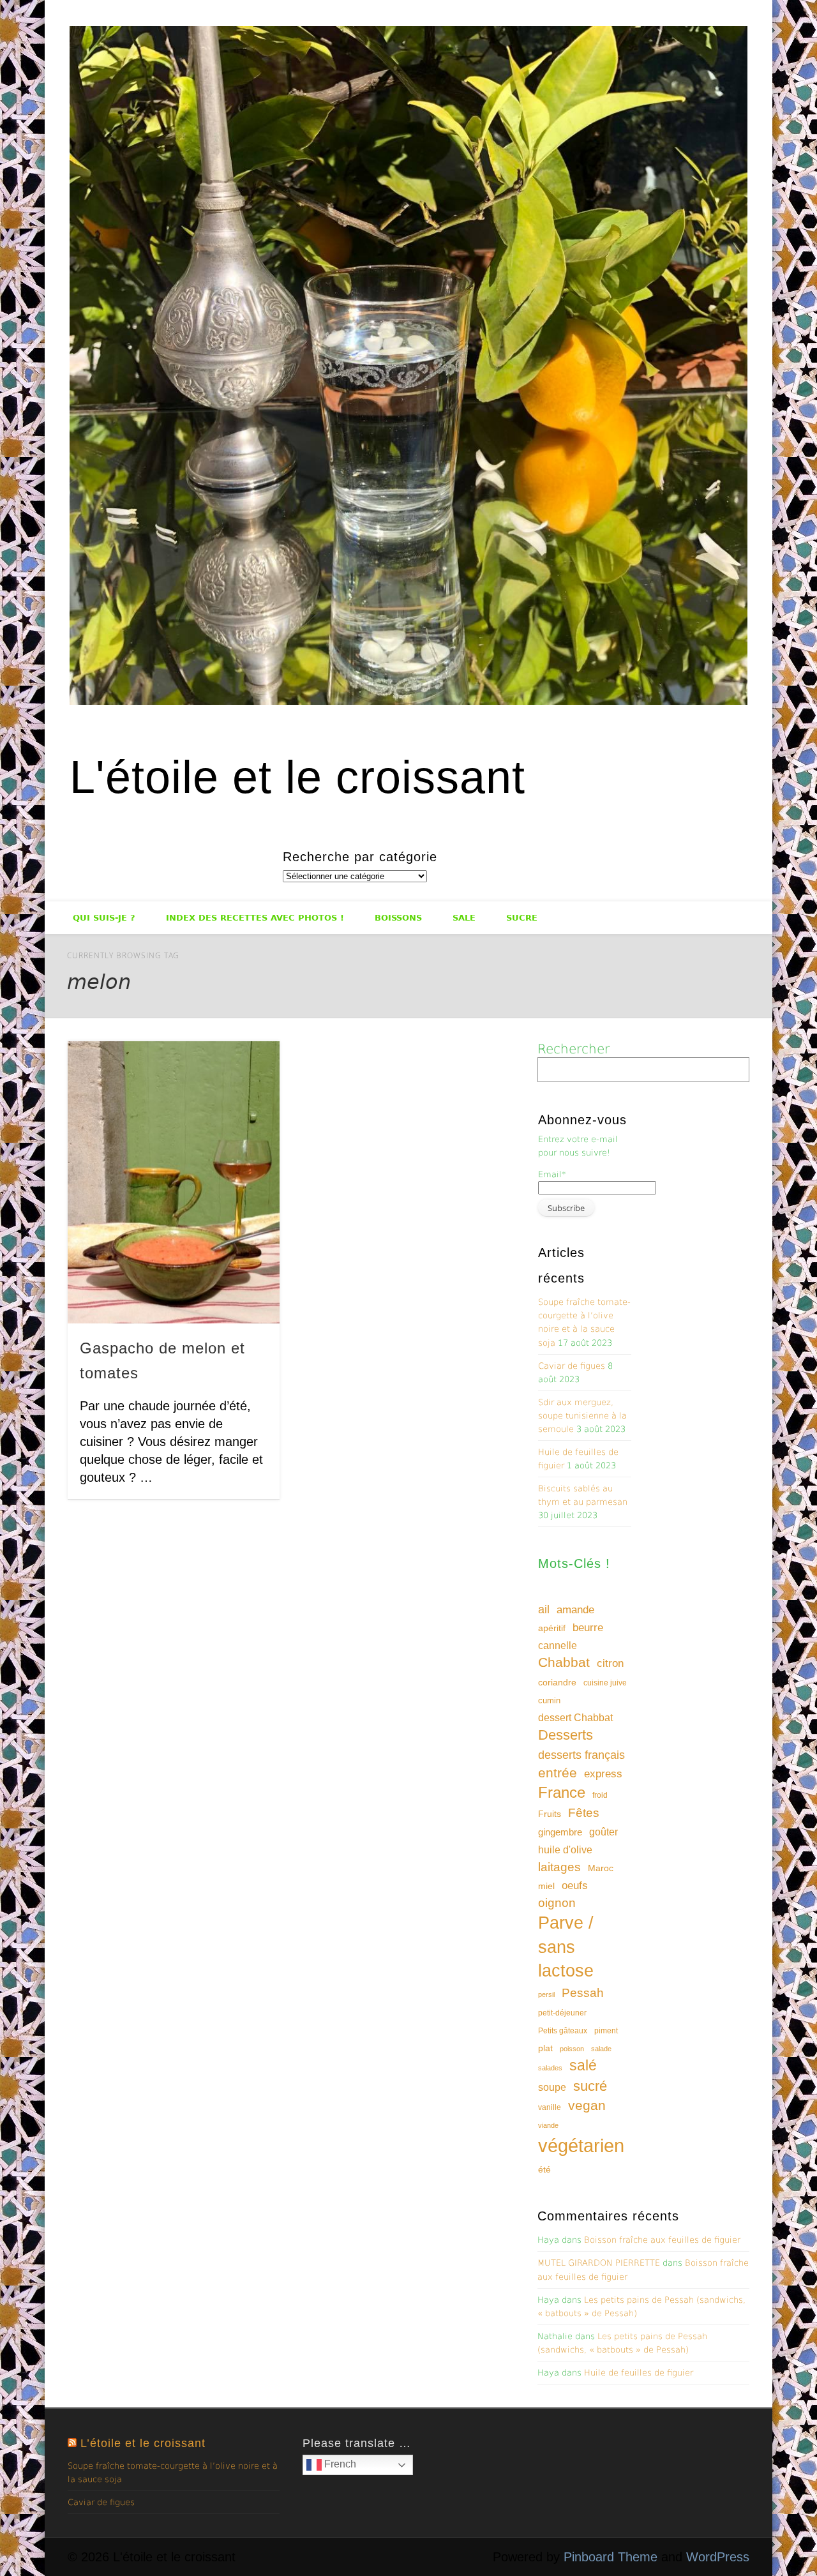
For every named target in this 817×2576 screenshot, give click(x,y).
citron (610, 1663)
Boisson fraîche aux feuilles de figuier (662, 2240)
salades (550, 2068)
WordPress (718, 2557)
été (544, 2169)
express (603, 1774)
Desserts (566, 1735)
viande (548, 2125)
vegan (587, 2105)
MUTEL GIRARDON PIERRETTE (599, 2263)
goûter (603, 1832)
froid (600, 1795)
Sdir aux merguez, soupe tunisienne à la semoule (582, 1416)
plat (545, 2048)
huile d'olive (565, 1850)
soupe (552, 2087)
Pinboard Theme (611, 2557)
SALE (464, 918)
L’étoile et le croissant (143, 2443)
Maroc (601, 1868)
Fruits (550, 1814)
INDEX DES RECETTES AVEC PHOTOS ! (255, 918)
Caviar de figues (572, 1366)
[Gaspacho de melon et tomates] (174, 1182)
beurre (588, 1628)
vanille (550, 2107)
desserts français (581, 1755)
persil (546, 1994)
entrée (558, 1773)
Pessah (583, 1993)
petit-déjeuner (562, 2013)
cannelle (558, 1646)
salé (583, 2065)
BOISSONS (398, 918)
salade (601, 2049)
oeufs (575, 1886)
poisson (572, 2049)
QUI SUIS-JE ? (104, 918)
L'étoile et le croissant (297, 777)
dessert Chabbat (575, 1718)
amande (575, 1609)
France (562, 1792)
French (339, 2464)
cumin (549, 1700)
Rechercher (573, 1049)
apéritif (552, 1628)
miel (546, 1886)
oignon (557, 1903)
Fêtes (584, 1813)
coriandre (557, 1682)
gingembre (560, 1832)
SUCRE (522, 918)
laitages (559, 1867)
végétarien (581, 2145)
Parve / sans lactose (566, 1947)
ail (544, 1609)
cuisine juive (605, 1683)
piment (606, 2031)
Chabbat (564, 1662)
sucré (590, 2086)
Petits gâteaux (563, 2031)
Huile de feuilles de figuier (639, 2373)
